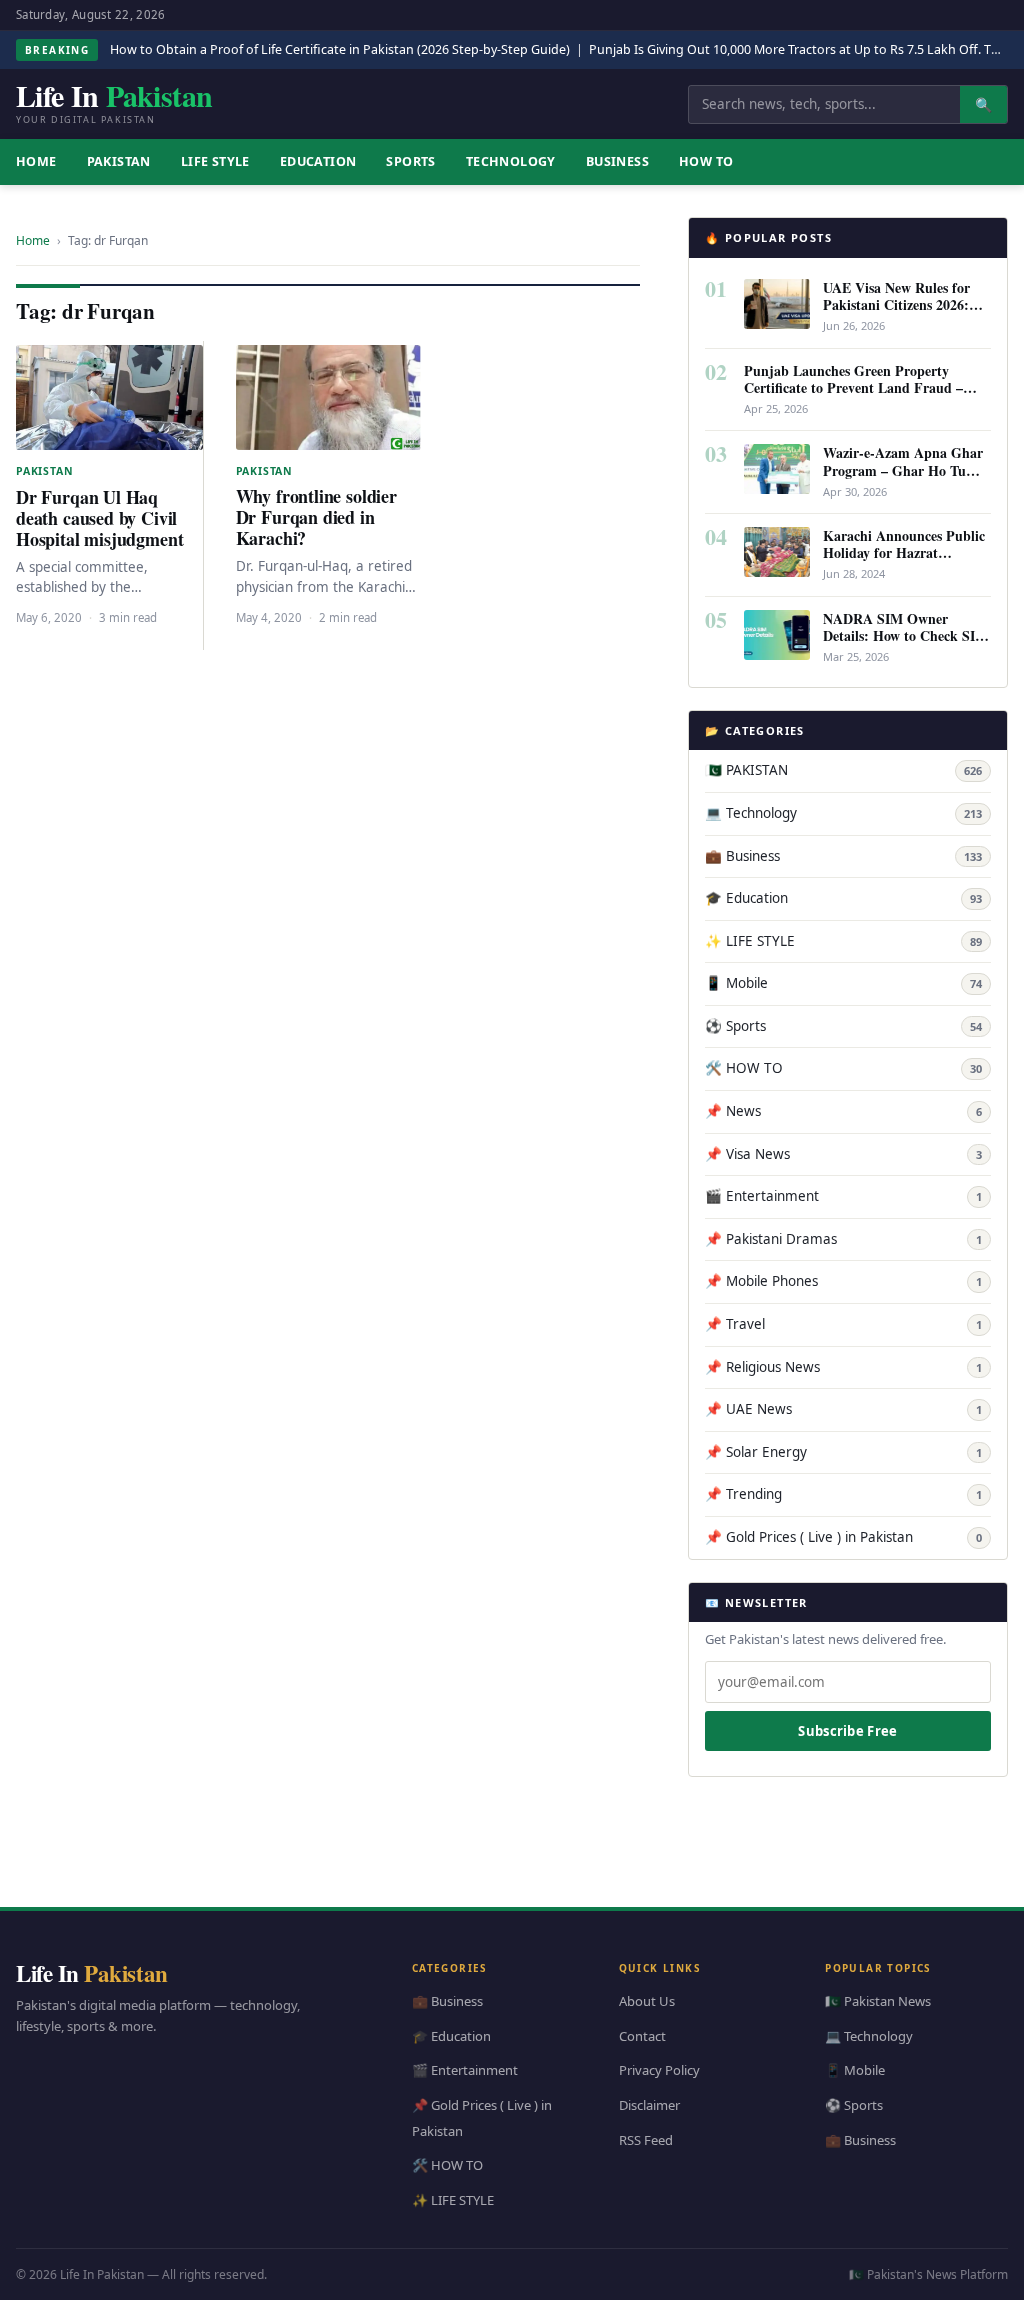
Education (318, 161)
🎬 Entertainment (843, 1196)
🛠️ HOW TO (843, 1068)
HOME (36, 161)
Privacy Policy (659, 2070)
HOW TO (706, 161)
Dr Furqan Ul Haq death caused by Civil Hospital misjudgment (99, 518)
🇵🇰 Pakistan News (878, 2001)
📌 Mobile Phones (843, 1281)
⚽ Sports (843, 1026)
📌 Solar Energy (843, 1452)
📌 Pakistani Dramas (843, 1239)
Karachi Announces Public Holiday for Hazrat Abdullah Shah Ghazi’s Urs (906, 552)
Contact (642, 2035)
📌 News (843, 1111)
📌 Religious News (843, 1367)
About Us (647, 2001)
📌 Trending (843, 1494)
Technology (511, 161)
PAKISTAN (119, 161)
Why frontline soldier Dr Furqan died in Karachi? (316, 517)
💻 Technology (843, 813)
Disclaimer (649, 2105)
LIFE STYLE (215, 161)
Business (617, 161)
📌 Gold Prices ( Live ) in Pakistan (843, 1537)
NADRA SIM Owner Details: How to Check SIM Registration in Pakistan (905, 635)
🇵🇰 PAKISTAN (843, 770)
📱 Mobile (843, 983)
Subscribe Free (847, 1731)
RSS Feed (646, 2139)
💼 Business (843, 856)
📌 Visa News (843, 1154)
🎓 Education (843, 898)
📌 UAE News (843, 1409)
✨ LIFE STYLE (843, 941)
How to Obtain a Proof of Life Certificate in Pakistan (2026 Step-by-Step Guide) (340, 49)
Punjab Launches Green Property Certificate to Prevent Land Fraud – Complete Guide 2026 (853, 387)
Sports (410, 161)
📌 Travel (843, 1324)
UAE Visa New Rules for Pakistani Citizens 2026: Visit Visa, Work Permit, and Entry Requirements (898, 313)
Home (33, 240)
